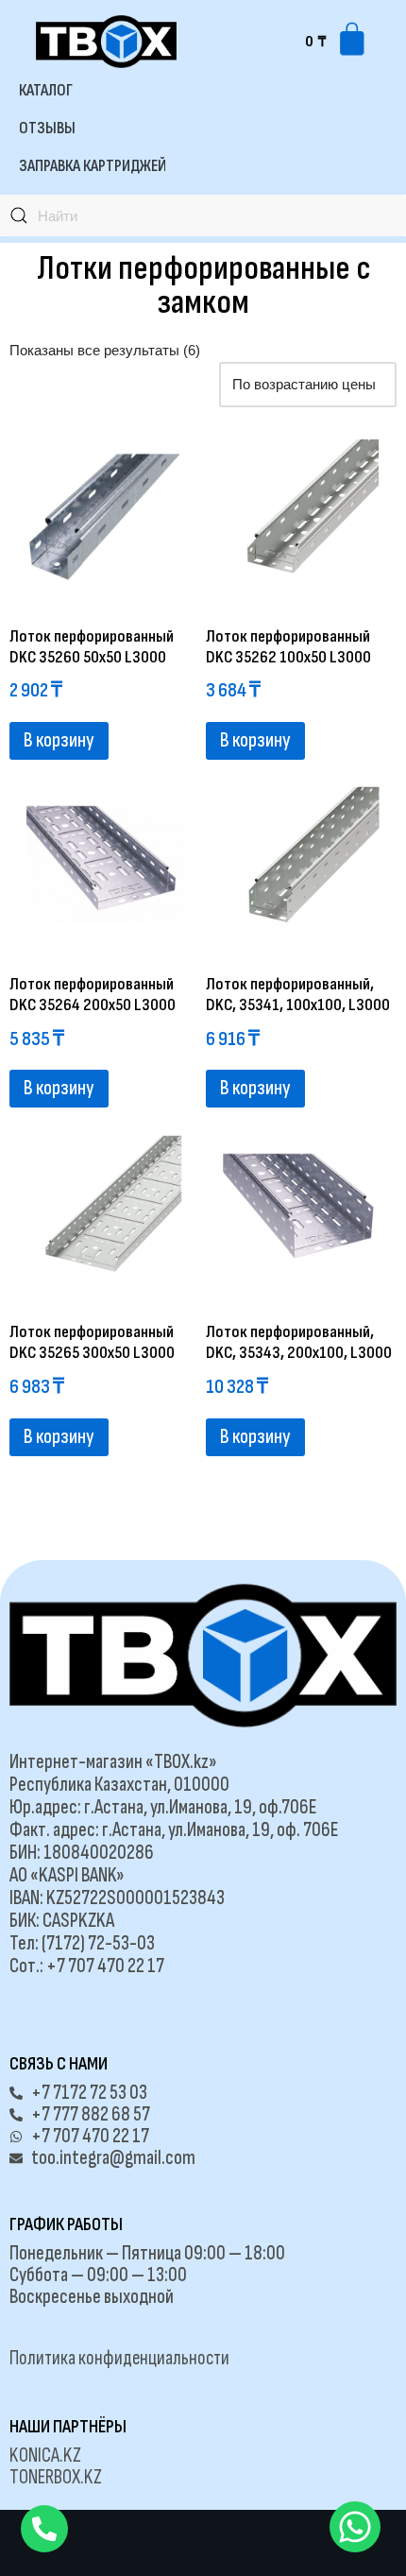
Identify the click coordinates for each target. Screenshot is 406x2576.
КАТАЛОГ (46, 90)
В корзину (59, 740)
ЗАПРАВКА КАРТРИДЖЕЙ (93, 166)
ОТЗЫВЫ (47, 128)
